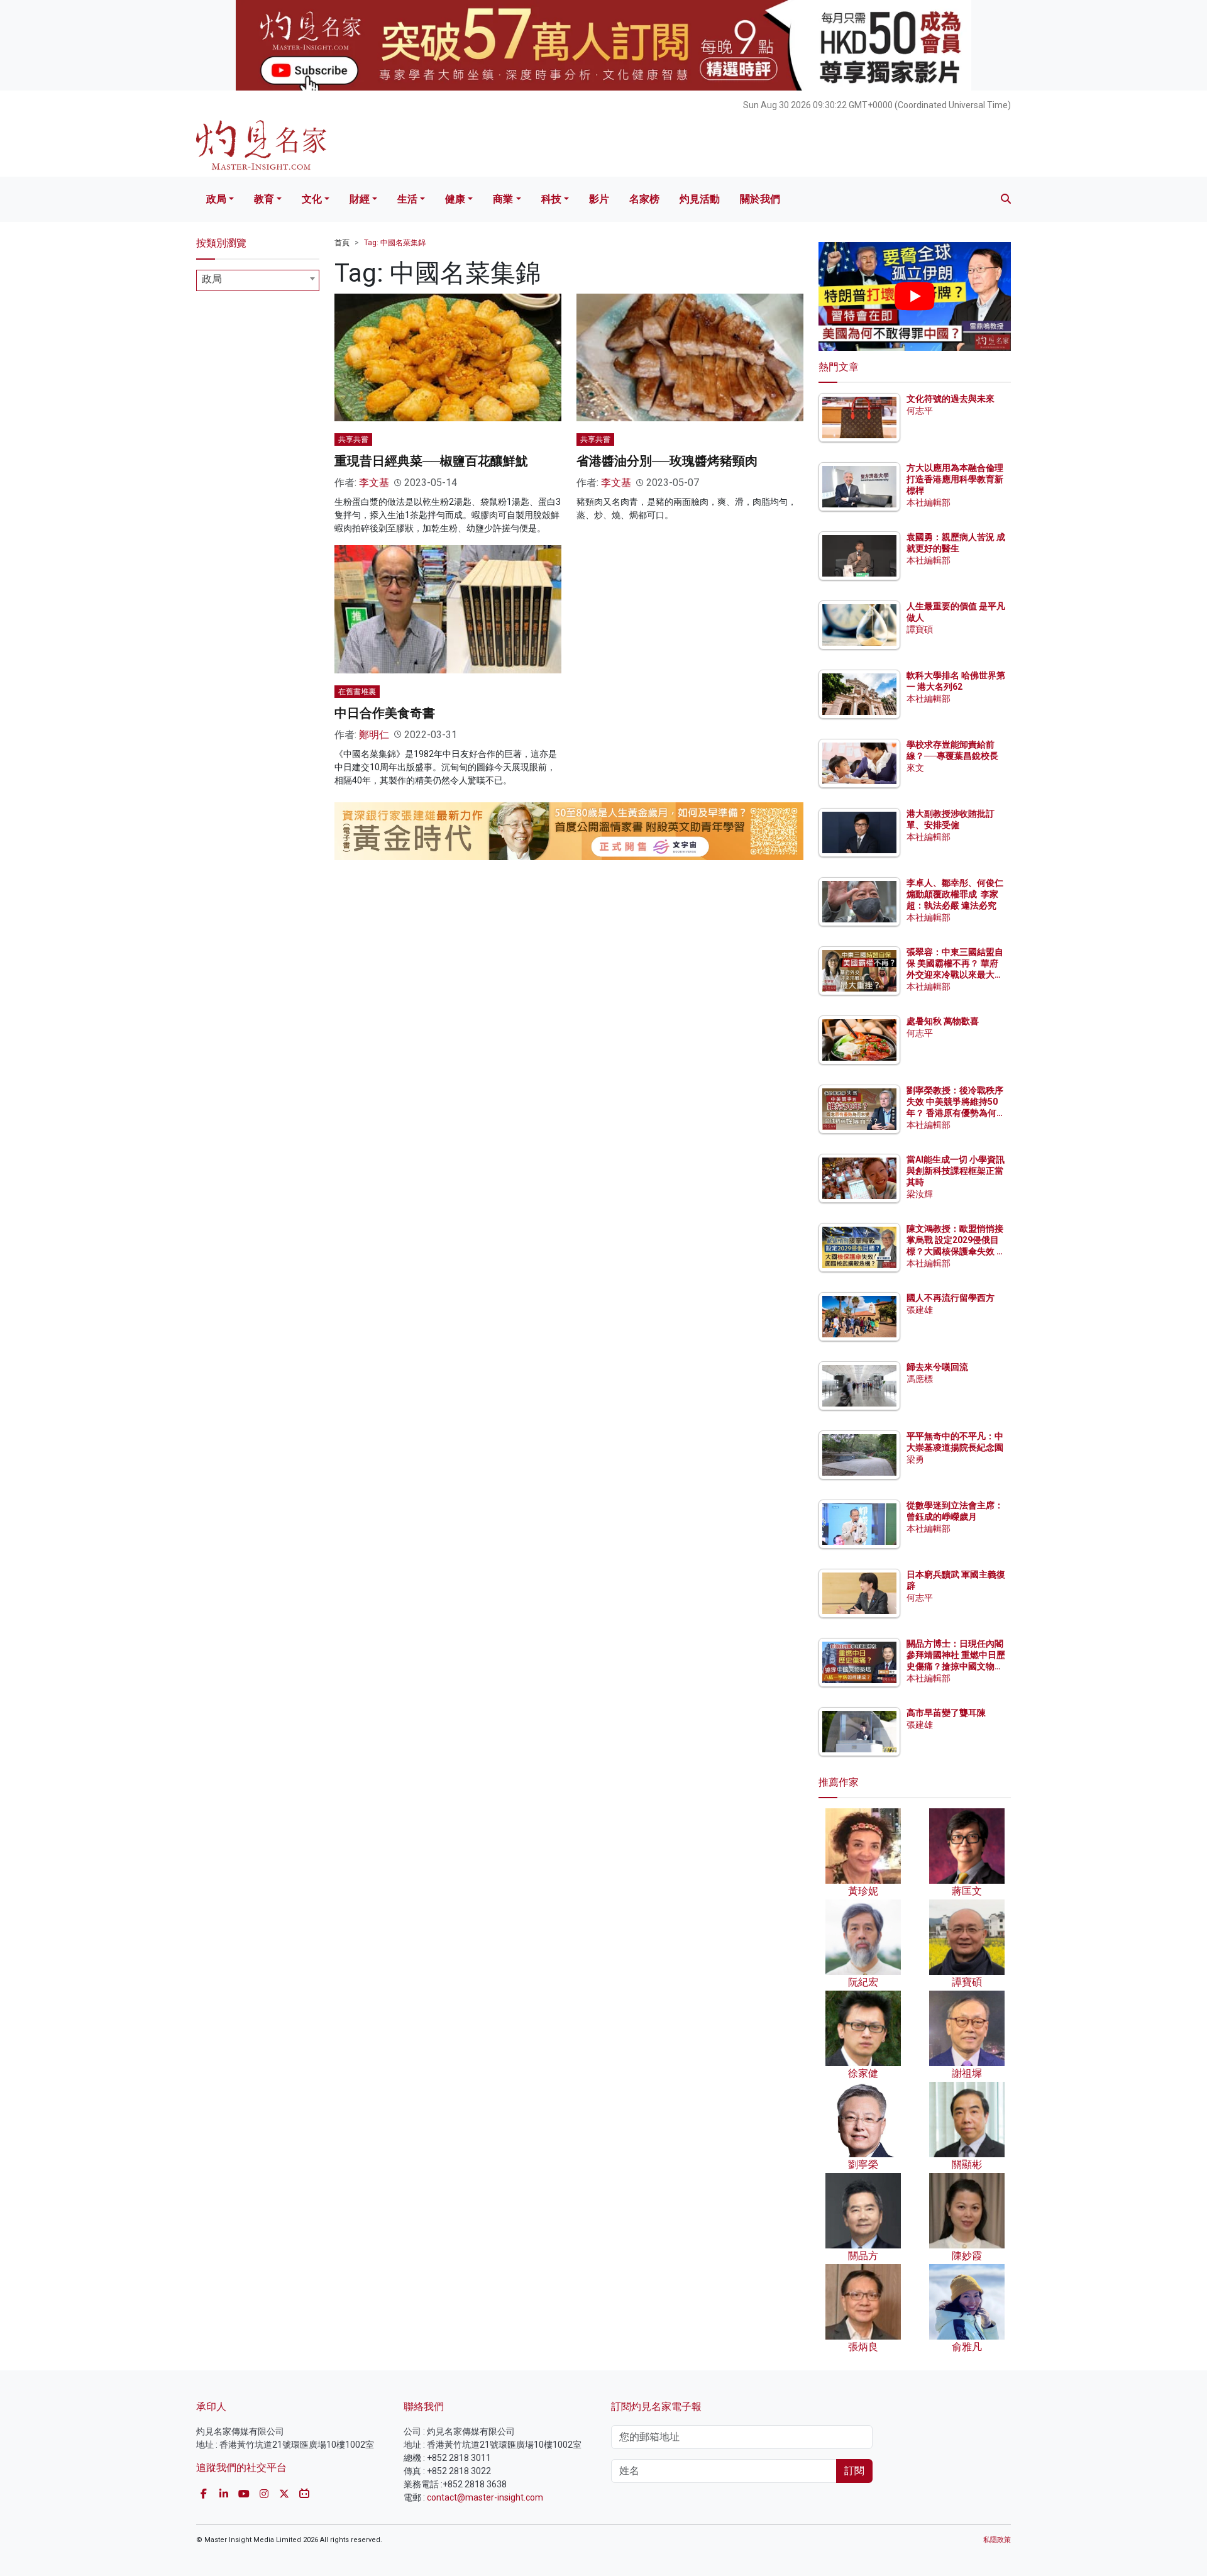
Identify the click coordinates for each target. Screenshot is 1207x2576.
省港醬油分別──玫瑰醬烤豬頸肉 (667, 461)
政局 (216, 199)
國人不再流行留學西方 (951, 1298)
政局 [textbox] (212, 279)
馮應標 (920, 1379)
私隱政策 (997, 2540)
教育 (264, 199)
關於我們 (760, 199)
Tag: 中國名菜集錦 (395, 243)
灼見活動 (700, 199)
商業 (503, 199)
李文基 (374, 483)
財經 (360, 199)
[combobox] (258, 280)
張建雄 (920, 1310)
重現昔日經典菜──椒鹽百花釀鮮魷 (431, 461)
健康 (455, 199)
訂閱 (854, 2471)
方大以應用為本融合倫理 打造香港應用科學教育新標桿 (956, 479)
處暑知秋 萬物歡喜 (943, 1021)
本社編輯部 (929, 502)
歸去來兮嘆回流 (937, 1367)
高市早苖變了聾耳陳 (946, 1713)
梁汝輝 (920, 1194)
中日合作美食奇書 (385, 713)
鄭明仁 (374, 735)
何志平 (920, 411)
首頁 (342, 243)
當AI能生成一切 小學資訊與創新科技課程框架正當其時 (956, 1171)
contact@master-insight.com (485, 2497)
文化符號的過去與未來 (951, 399)
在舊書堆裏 (357, 692)
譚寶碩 (920, 629)
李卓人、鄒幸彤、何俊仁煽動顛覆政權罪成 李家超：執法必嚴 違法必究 (955, 894)
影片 (599, 199)
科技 (551, 199)
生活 (407, 199)
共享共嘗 (353, 439)
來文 (915, 768)
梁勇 (915, 1459)
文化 (312, 199)
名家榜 (644, 199)
